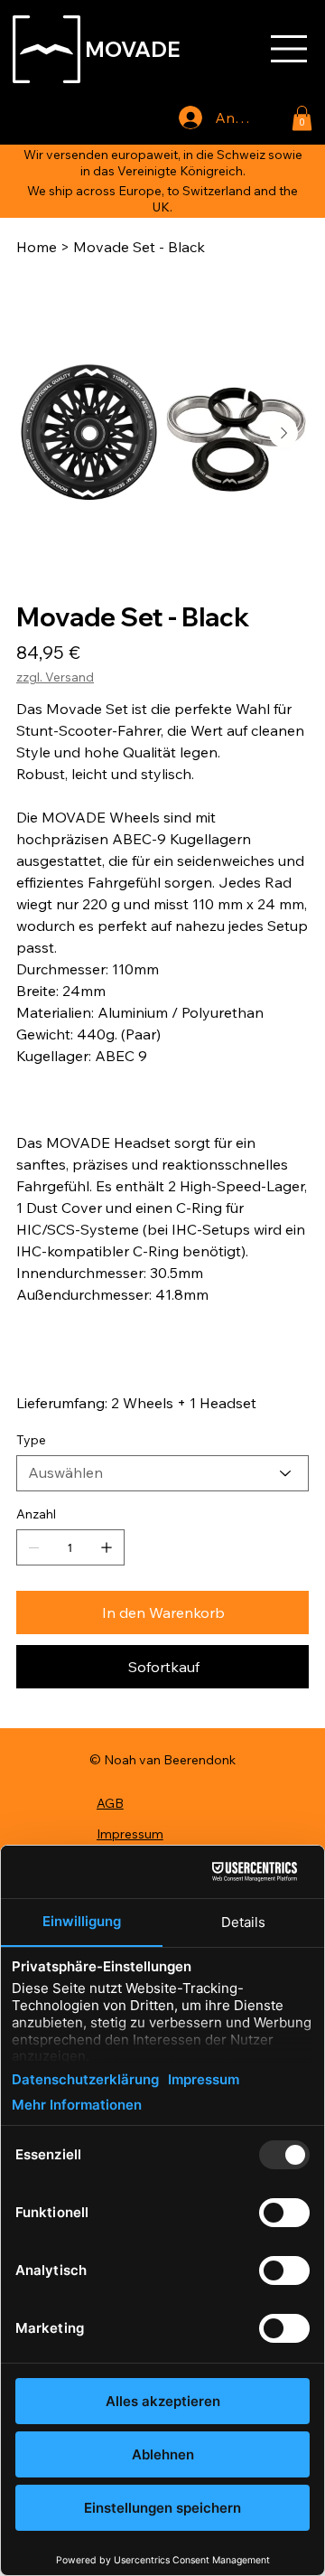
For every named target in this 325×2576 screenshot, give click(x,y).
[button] (302, 118)
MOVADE (133, 49)
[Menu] (290, 49)
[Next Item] (283, 433)
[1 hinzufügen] (107, 1547)
